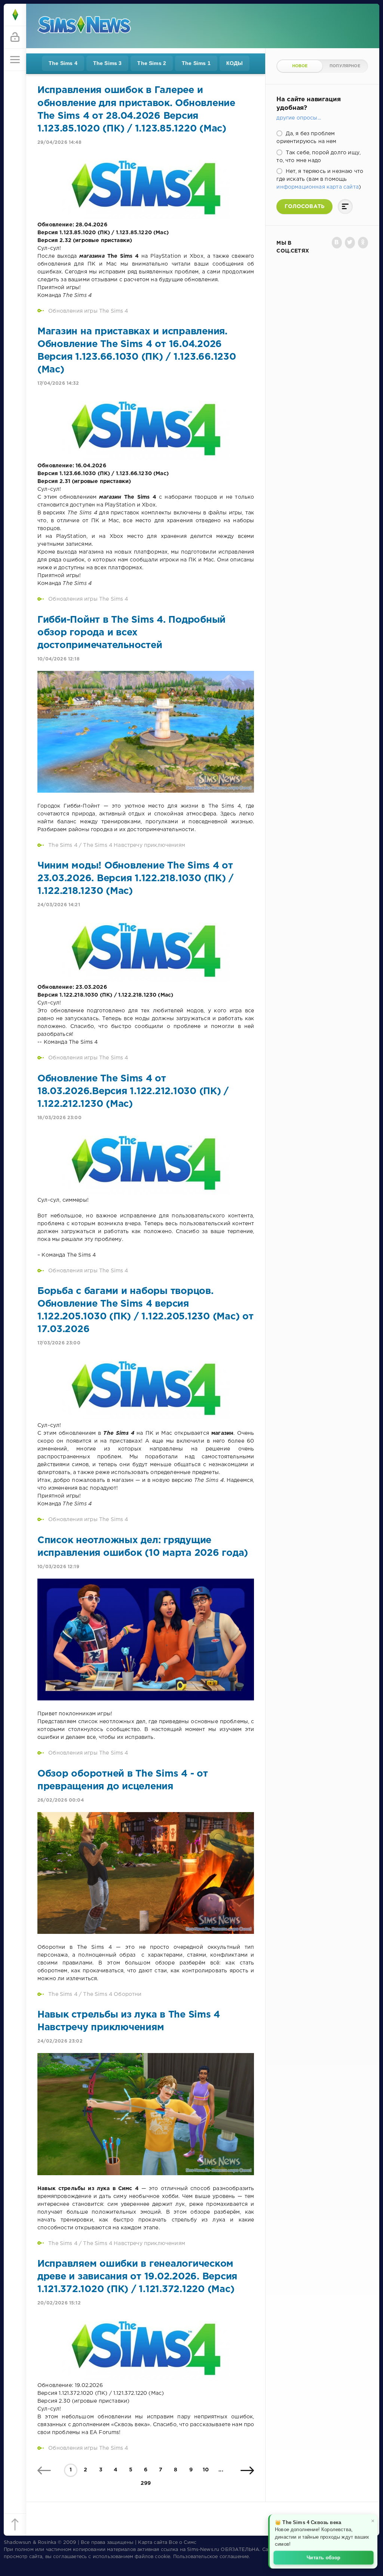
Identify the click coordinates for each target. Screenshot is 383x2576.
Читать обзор (324, 2557)
